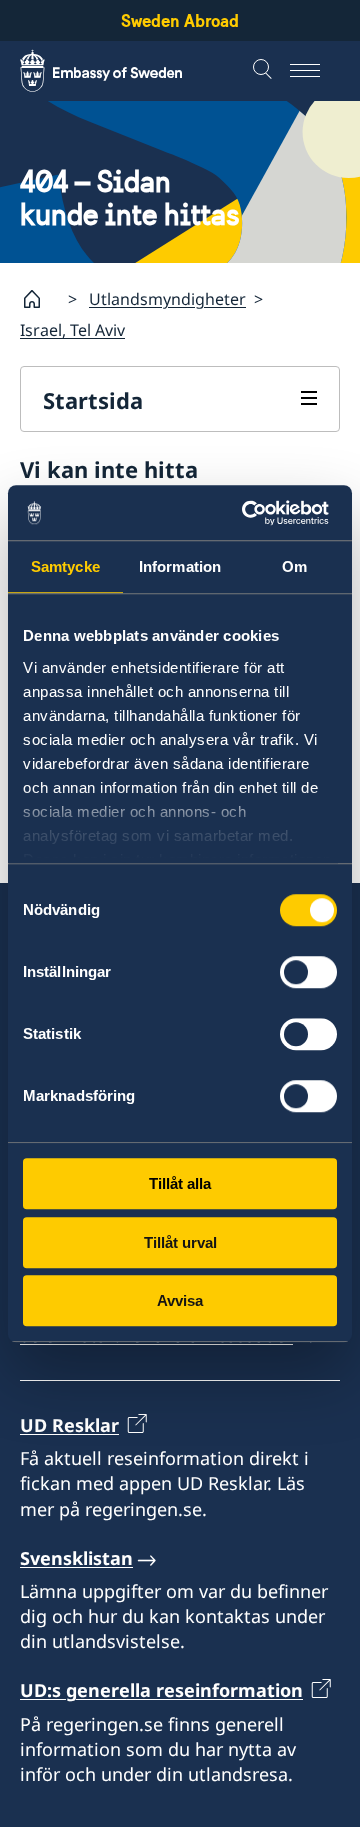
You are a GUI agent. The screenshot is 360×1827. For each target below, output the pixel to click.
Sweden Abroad (180, 20)
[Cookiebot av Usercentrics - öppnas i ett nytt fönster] (254, 513)
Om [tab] (294, 566)
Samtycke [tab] (65, 566)
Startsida (93, 400)
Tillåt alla (180, 1183)
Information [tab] (180, 566)
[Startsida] (40, 299)
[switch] (308, 972)
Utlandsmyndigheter (167, 299)
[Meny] (315, 71)
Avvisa (180, 1300)
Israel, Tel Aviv (72, 330)
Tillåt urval (180, 1242)
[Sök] (265, 71)
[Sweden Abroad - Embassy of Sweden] (120, 71)
